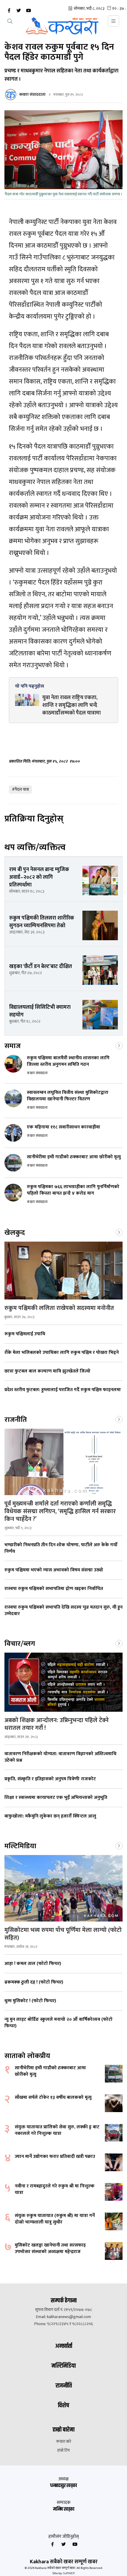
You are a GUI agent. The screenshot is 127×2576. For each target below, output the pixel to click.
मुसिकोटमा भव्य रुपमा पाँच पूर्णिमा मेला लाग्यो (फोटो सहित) (63, 1934)
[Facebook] (9, 11)
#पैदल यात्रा (20, 789)
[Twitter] (19, 11)
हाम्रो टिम (63, 2450)
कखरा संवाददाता (32, 94)
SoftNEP (69, 2573)
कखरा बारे (64, 2442)
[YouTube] (28, 11)
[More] (119, 1045)
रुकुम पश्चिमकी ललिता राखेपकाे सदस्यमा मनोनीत (59, 1308)
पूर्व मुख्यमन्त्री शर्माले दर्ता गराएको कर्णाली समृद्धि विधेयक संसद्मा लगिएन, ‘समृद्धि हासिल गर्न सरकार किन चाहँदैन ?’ (60, 1511)
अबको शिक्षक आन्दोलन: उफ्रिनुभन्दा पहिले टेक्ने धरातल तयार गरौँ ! (57, 1724)
